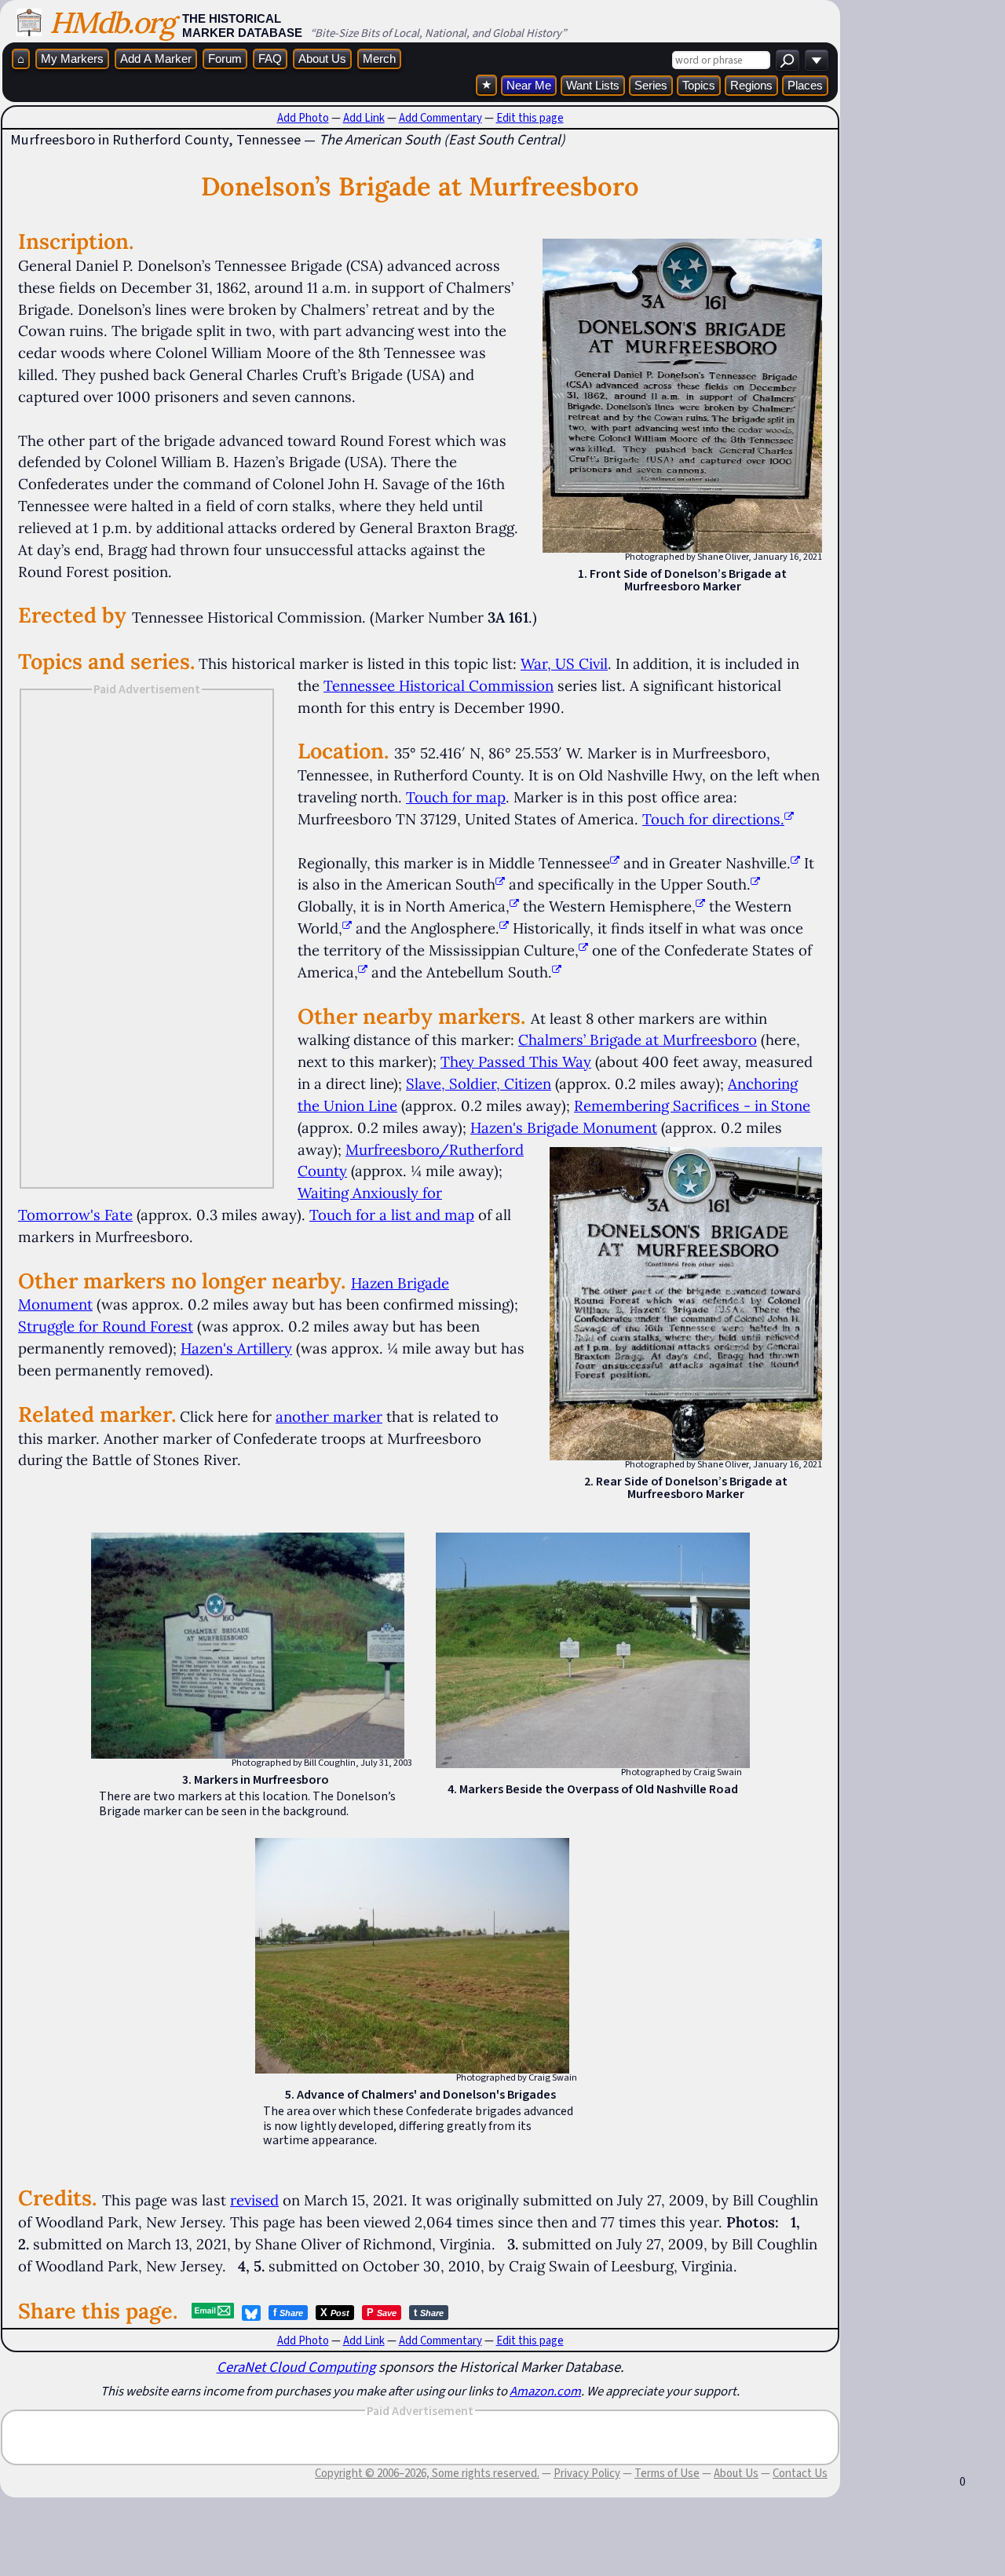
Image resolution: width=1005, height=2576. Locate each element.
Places (805, 85)
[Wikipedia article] (615, 863)
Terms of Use (667, 2473)
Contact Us (800, 2473)
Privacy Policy (587, 2473)
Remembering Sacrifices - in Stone (692, 1105)
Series (651, 85)
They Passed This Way (516, 1061)
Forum (225, 58)
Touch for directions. (713, 819)
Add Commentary (440, 118)
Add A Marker (156, 58)
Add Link (364, 118)
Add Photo (303, 118)
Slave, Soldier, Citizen (479, 1083)
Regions (751, 85)
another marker (329, 1416)
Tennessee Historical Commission (439, 685)
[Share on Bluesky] (251, 2313)
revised (254, 2200)
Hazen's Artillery (236, 1348)
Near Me (529, 85)
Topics (699, 85)
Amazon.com (545, 2391)
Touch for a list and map (392, 1215)
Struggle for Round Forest (106, 1326)
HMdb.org (112, 22)
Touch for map (456, 797)
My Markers (72, 58)
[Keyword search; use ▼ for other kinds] (788, 60)
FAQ (270, 58)
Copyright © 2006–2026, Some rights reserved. (427, 2473)
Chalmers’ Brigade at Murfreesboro (638, 1040)
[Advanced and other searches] (817, 60)
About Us (322, 58)
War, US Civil (564, 663)
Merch (379, 58)
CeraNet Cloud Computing (296, 2367)
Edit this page (530, 118)
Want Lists (593, 85)
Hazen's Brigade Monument (564, 1127)
